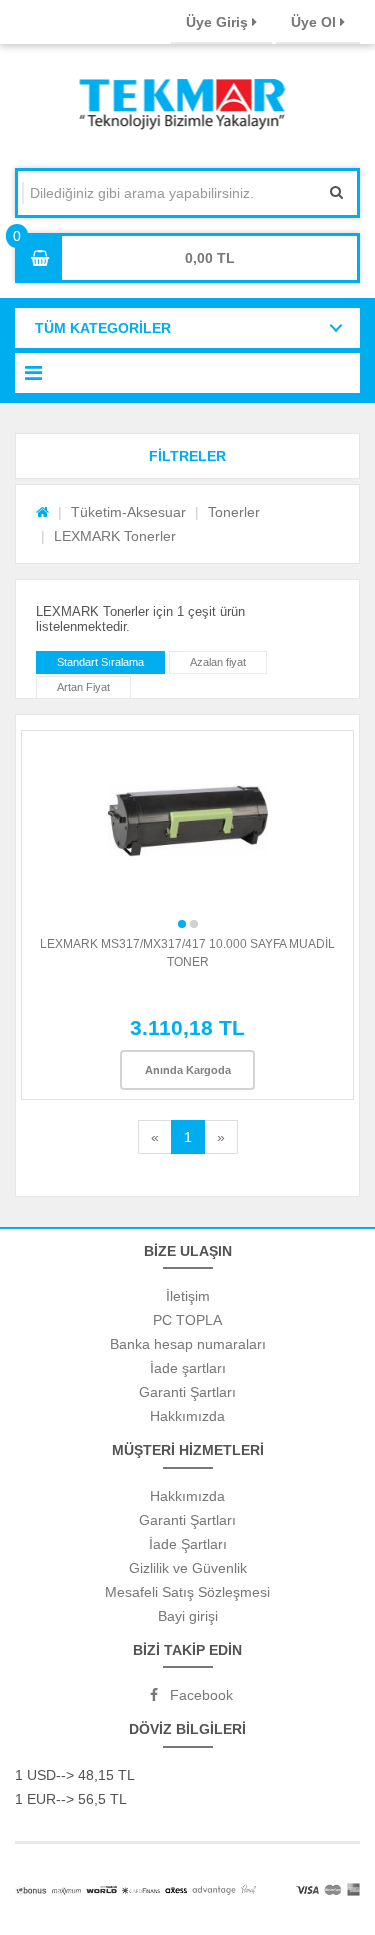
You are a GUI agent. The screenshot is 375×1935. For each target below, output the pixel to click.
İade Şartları (188, 1544)
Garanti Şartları (187, 1392)
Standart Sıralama (100, 662)
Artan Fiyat (83, 687)
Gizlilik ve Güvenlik (188, 1568)
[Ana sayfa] (42, 512)
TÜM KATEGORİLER (103, 328)
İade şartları (188, 1368)
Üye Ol (315, 22)
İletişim (188, 1296)
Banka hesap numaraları (188, 1344)
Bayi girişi (188, 1616)
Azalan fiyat (218, 662)
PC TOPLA (187, 1320)
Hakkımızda (187, 1416)
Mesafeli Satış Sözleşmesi (187, 1592)
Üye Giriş (219, 22)
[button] (187, 456)
